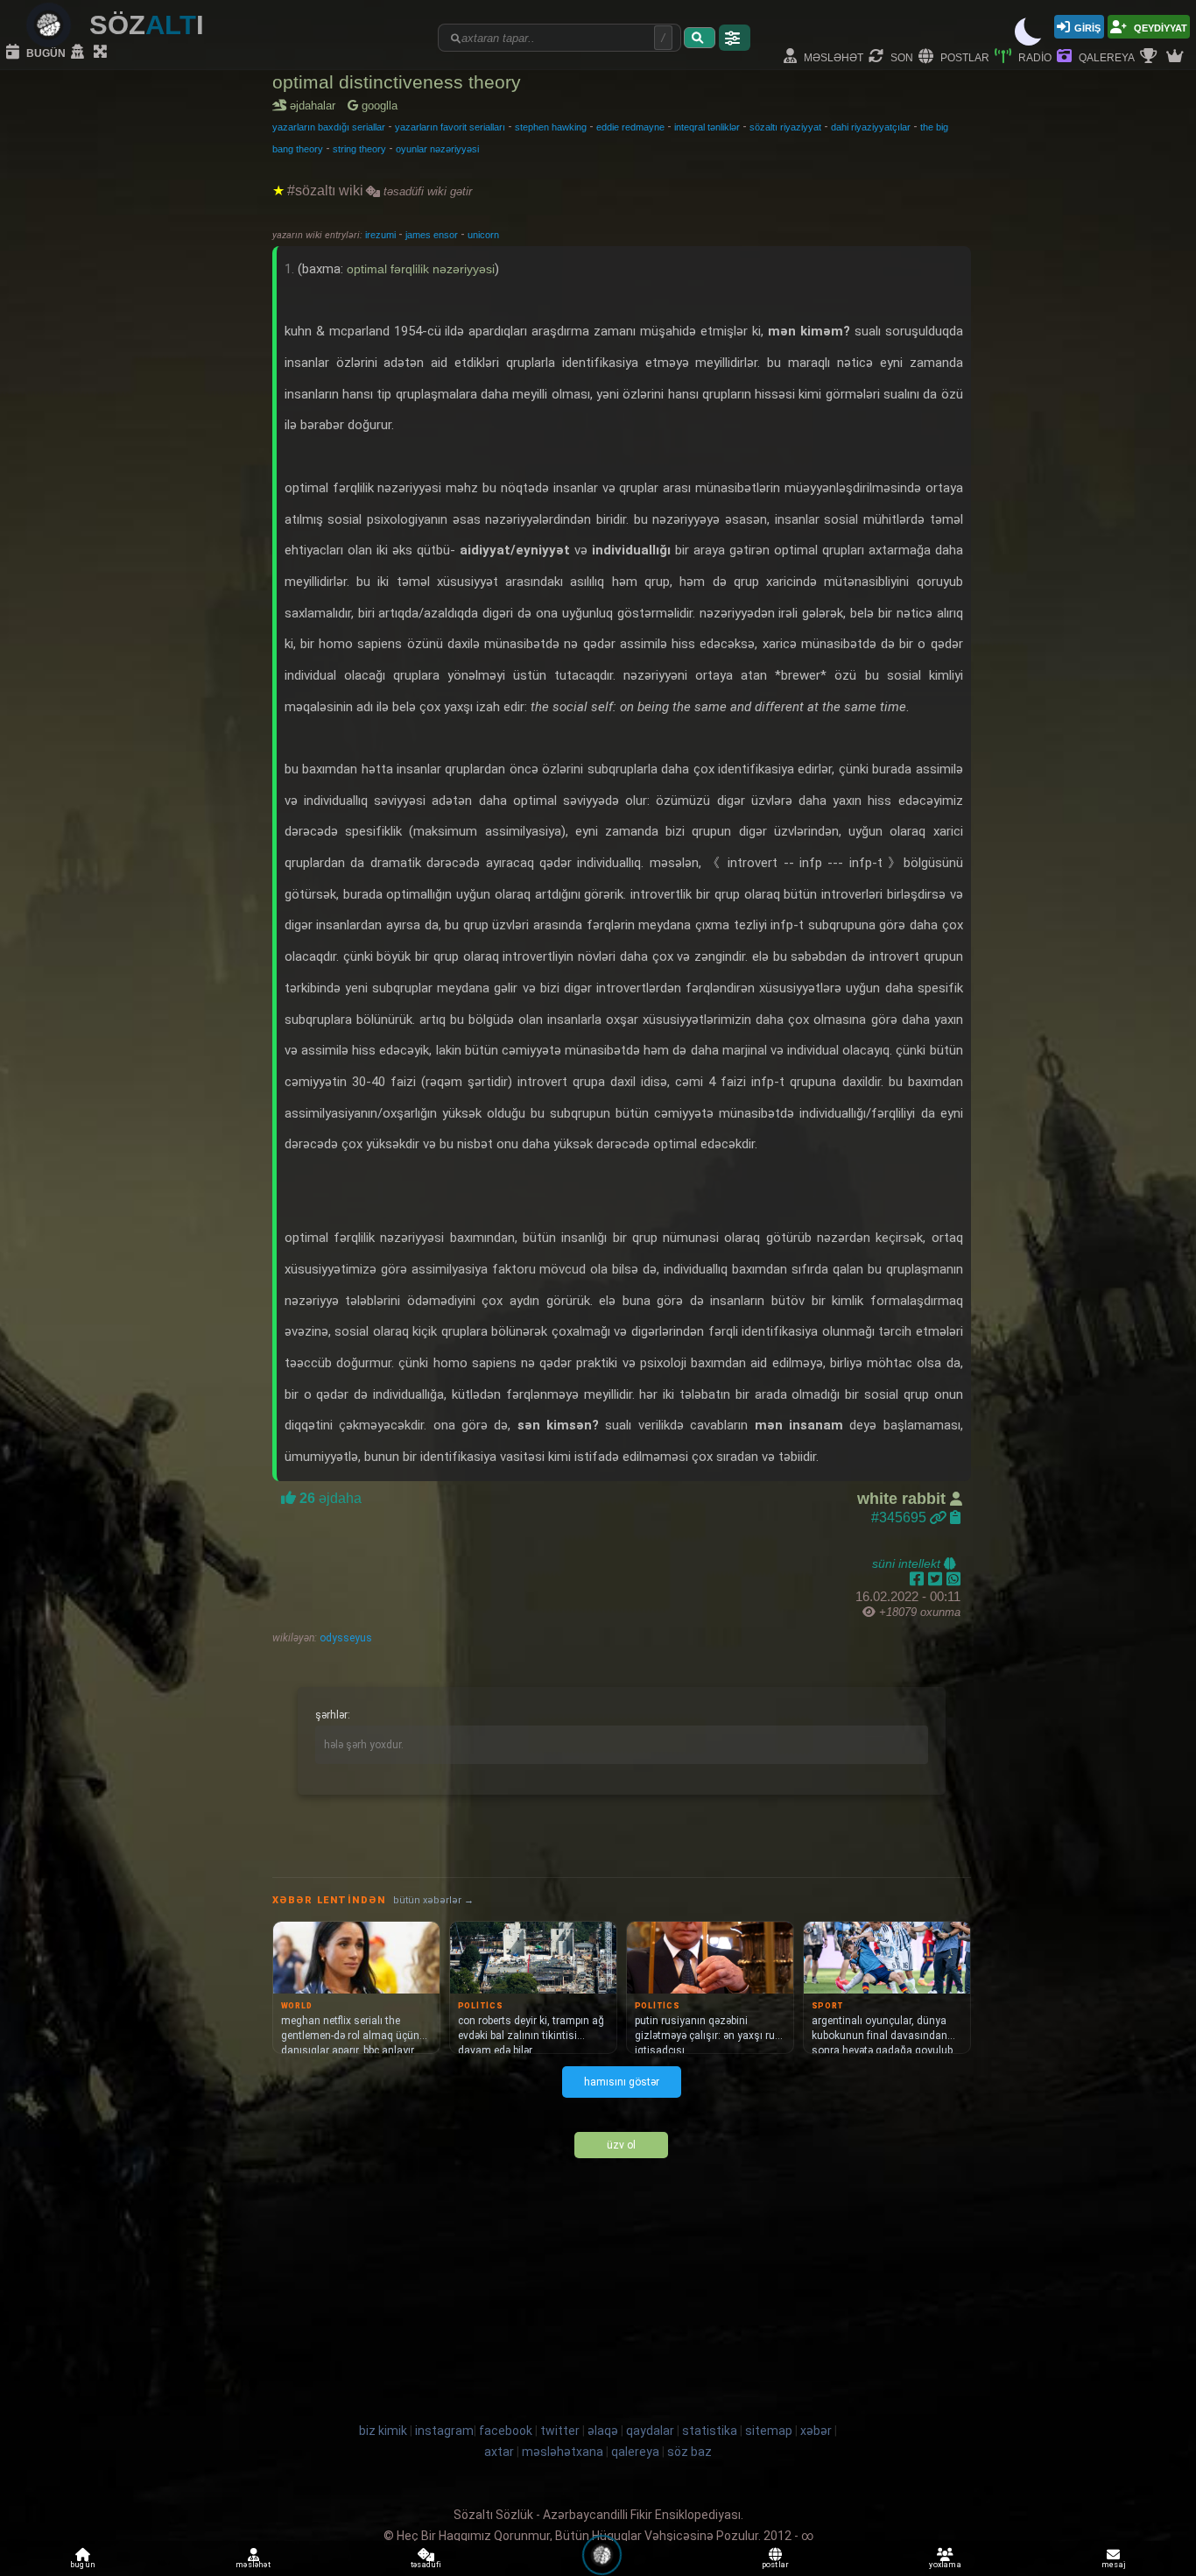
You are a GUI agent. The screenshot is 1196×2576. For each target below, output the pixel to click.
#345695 (901, 1517)
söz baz (689, 2452)
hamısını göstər (622, 2082)
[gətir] (700, 38)
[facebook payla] (919, 1579)
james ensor (433, 235)
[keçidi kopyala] (955, 1517)
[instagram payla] (937, 1579)
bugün (45, 52)
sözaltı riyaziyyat (785, 127)
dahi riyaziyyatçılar (871, 127)
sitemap (769, 2431)
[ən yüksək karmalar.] (1177, 57)
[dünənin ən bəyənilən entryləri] (1150, 57)
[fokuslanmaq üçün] (102, 53)
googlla (378, 106)
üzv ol (621, 2145)
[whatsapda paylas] (953, 1579)
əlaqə (603, 2431)
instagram (444, 2431)
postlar (964, 56)
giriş (1087, 27)
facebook (506, 2431)
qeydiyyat (1159, 27)
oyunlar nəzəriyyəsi (437, 149)
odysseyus (345, 1638)
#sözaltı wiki (325, 191)
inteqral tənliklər (707, 127)
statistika (710, 2431)
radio (1034, 56)
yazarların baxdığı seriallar (329, 127)
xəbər (816, 2431)
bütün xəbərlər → (433, 1900)
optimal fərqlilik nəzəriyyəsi (421, 269)
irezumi (382, 235)
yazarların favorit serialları (450, 127)
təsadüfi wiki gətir (426, 191)
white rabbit (904, 1499)
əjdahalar (316, 106)
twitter (560, 2431)
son (901, 56)
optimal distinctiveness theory (397, 82)
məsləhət (832, 56)
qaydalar (650, 2431)
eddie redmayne (630, 127)
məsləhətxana (563, 2452)
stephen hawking (551, 127)
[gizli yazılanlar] (80, 53)
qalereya (1105, 56)
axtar (499, 2452)
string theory (359, 149)
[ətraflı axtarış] (735, 38)
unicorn (483, 235)
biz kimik (384, 2431)
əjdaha (329, 1498)
